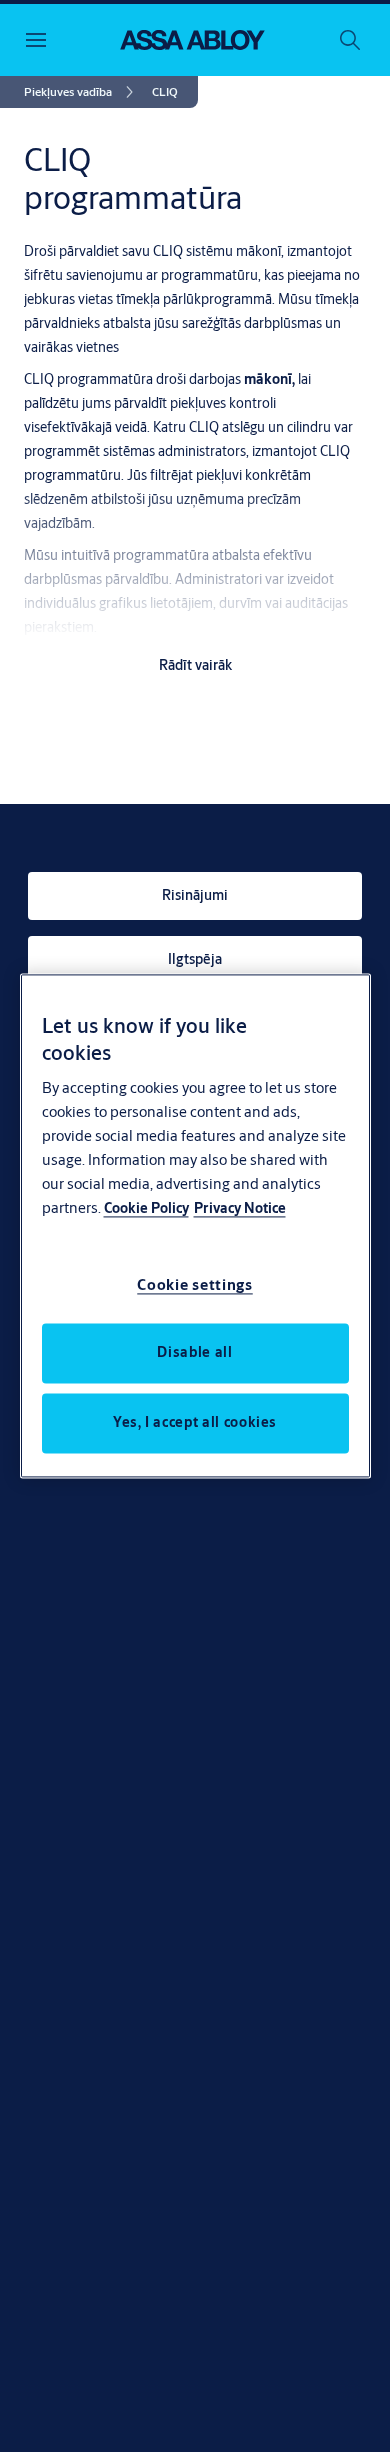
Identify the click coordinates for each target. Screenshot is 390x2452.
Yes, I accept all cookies (195, 1423)
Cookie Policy (146, 1209)
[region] (195, 1225)
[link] (82, 92)
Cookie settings (195, 1285)
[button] (165, 92)
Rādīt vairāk (195, 665)
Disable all (194, 1353)
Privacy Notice (240, 1209)
